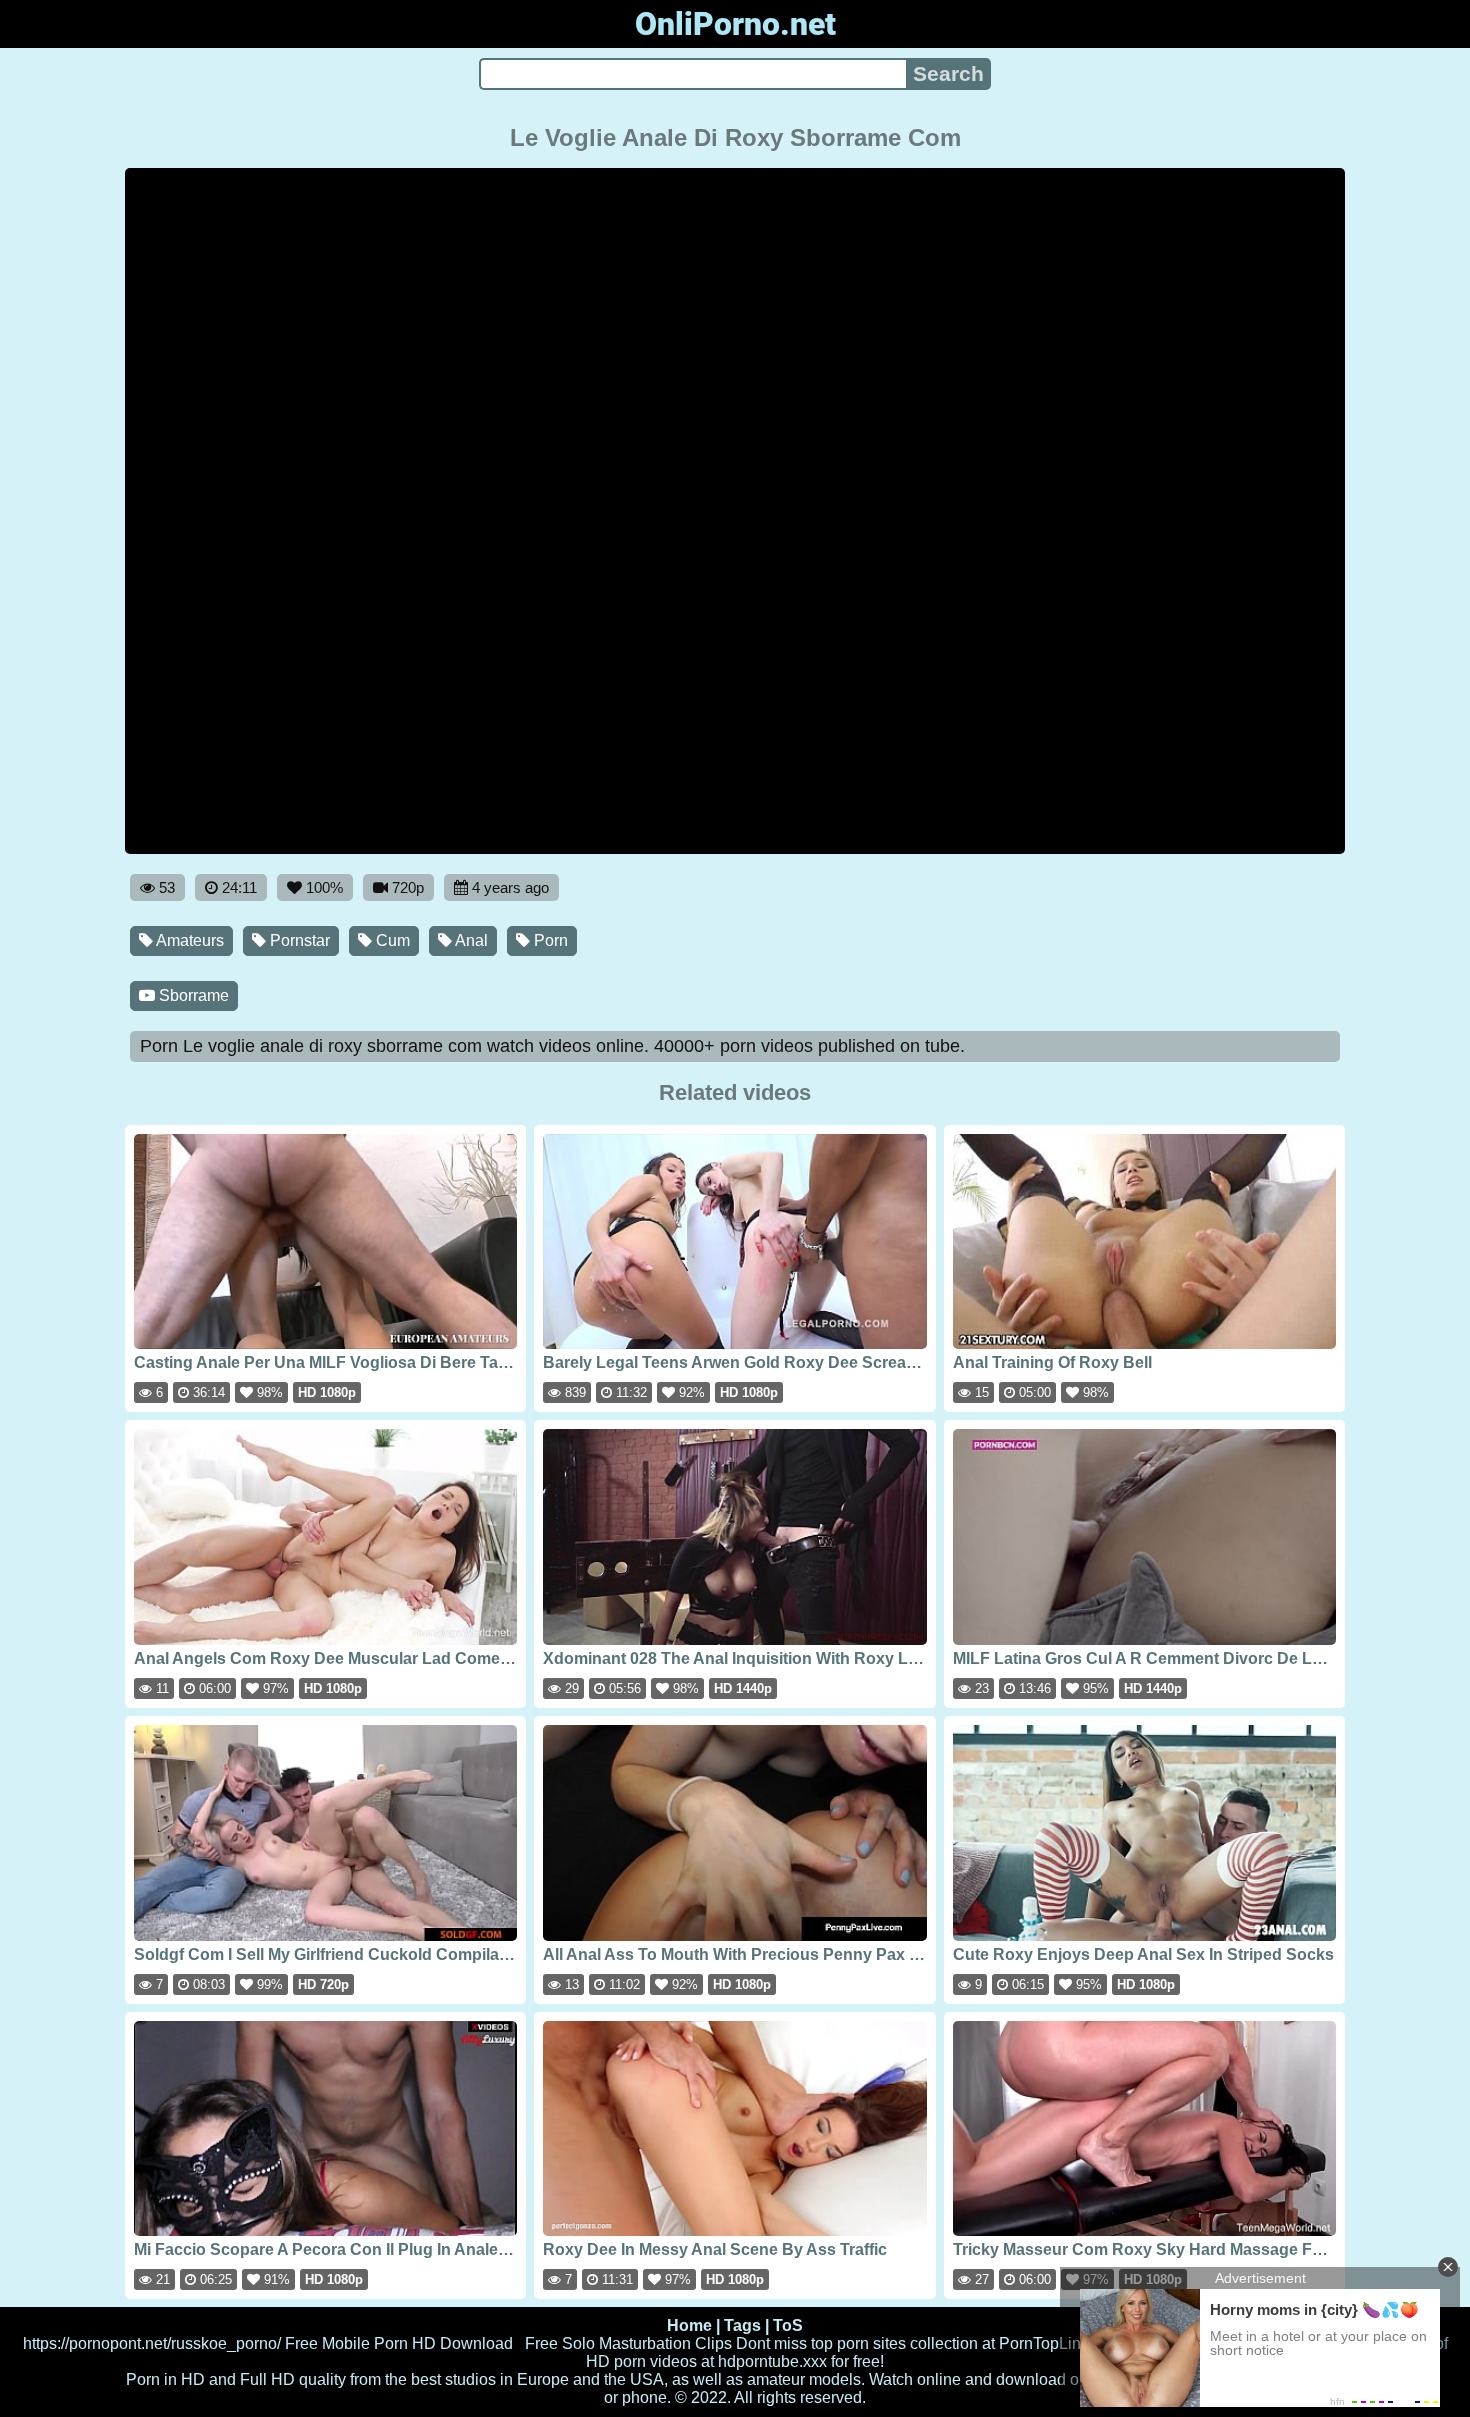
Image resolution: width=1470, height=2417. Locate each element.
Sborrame (192, 995)
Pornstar (298, 940)
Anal (470, 940)
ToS (788, 2325)
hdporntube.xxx (772, 2361)
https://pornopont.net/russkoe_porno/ (152, 2343)
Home (689, 2325)
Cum (391, 940)
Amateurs (188, 940)
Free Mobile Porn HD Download (399, 2343)
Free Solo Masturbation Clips (628, 2343)
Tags (742, 2325)
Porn (549, 940)
